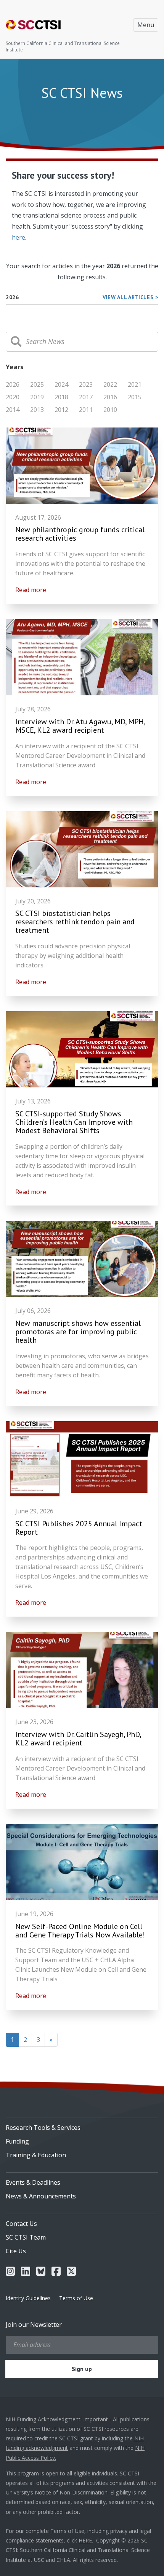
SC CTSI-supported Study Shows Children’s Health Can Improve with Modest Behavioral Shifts (74, 1122)
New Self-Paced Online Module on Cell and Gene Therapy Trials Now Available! (80, 1931)
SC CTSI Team (26, 2237)
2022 (110, 384)
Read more (31, 590)
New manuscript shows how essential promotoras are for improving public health (78, 1332)
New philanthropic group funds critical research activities (80, 534)
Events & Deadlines (33, 2182)
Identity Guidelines (28, 2298)
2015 (135, 397)
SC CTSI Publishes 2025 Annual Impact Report (79, 1528)
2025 (37, 384)
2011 (86, 410)
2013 (37, 410)
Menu (146, 25)
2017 (86, 397)
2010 (110, 410)
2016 (110, 397)
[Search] (16, 342)
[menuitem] (82, 2125)
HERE (85, 2540)
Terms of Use (76, 2298)
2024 (61, 384)
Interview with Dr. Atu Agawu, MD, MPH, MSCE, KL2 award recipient (80, 726)
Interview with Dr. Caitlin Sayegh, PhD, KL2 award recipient (78, 1739)
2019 (37, 397)
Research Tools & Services (43, 2128)
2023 (86, 384)
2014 (13, 410)
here (18, 237)
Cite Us (16, 2251)
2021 (135, 384)
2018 (61, 397)
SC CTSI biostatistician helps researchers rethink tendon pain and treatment (75, 922)
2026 (13, 384)
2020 (13, 397)
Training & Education (36, 2155)
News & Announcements (41, 2196)
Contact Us (21, 2224)
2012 (61, 410)
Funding (17, 2141)
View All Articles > (130, 297)
